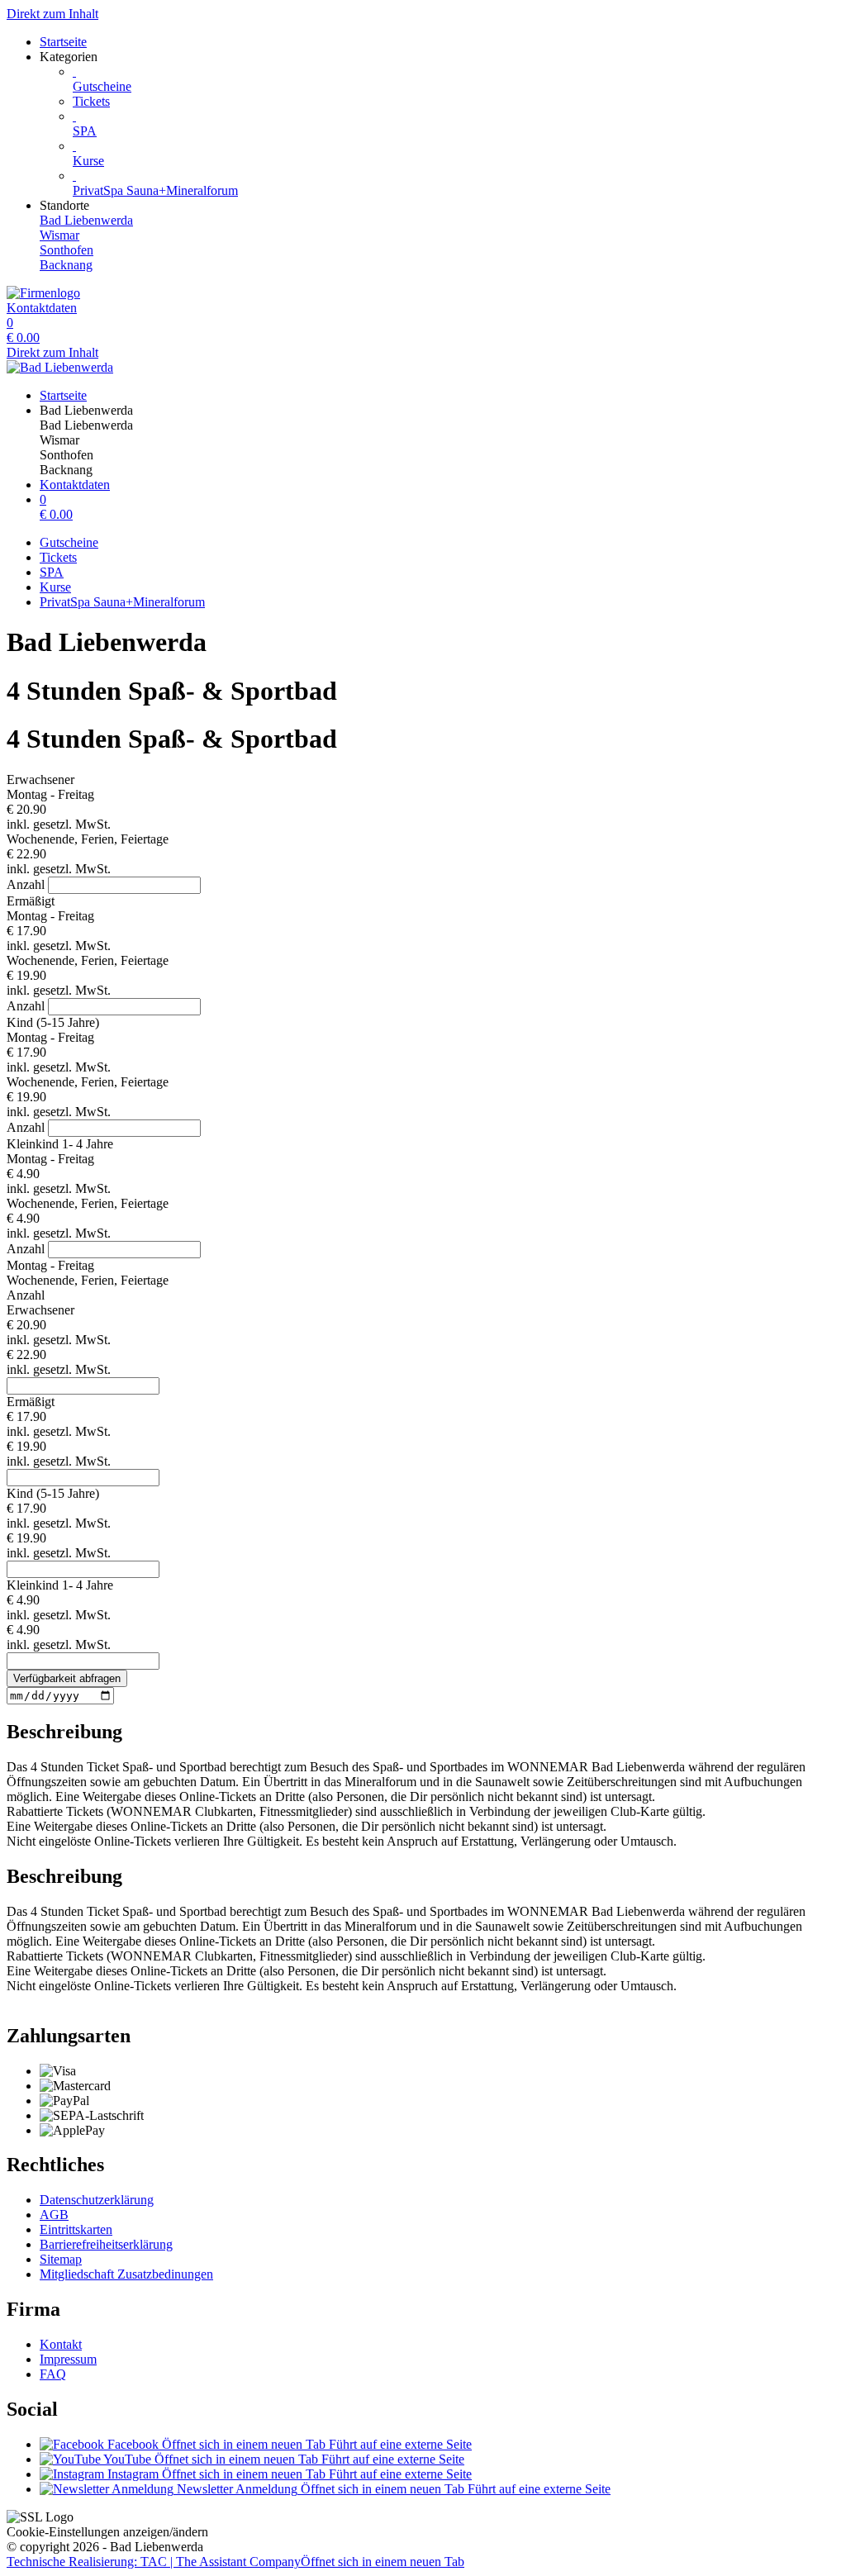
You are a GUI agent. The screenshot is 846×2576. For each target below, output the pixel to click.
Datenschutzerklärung (97, 2200)
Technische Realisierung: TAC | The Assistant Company (235, 2562)
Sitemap (61, 2259)
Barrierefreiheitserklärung (106, 2244)
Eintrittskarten (76, 2229)
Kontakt (61, 2344)
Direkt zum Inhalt (52, 14)
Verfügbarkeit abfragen (67, 1678)
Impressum (68, 2359)
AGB (54, 2215)
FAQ (53, 2374)
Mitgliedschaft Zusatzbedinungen (126, 2274)
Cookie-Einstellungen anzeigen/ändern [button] (107, 2532)
